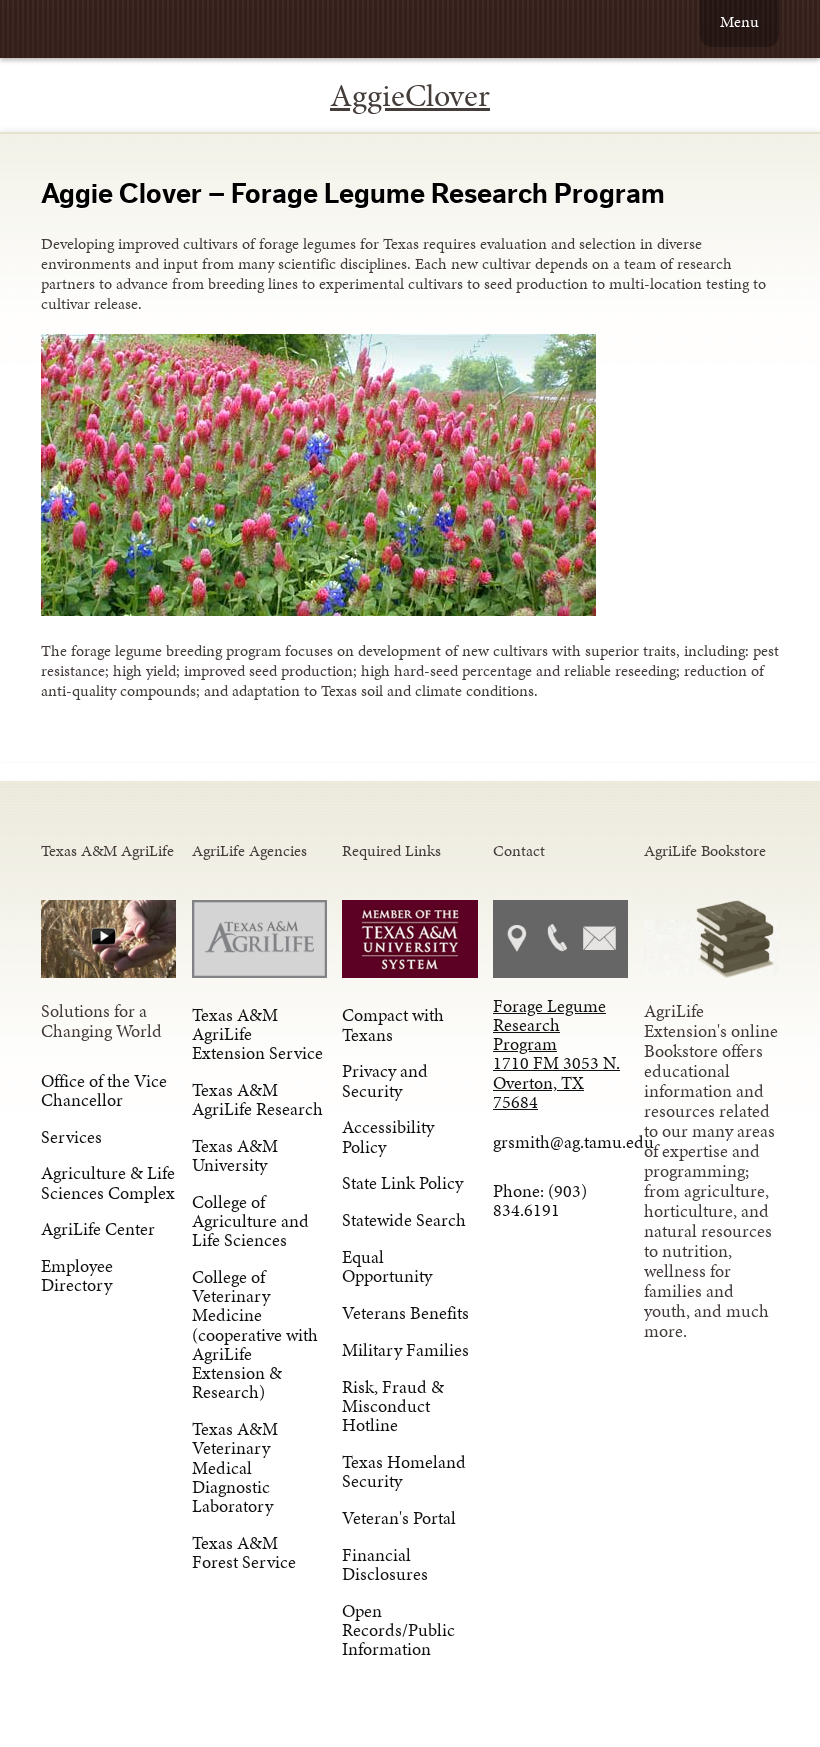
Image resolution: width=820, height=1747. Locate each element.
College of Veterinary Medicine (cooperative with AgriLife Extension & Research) (255, 1334)
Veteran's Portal (399, 1518)
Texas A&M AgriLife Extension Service (257, 1034)
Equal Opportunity (387, 1266)
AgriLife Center (98, 1229)
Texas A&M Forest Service (244, 1552)
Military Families (405, 1350)
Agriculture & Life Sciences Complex (108, 1182)
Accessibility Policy (388, 1136)
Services (71, 1137)
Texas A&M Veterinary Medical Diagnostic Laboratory (235, 1467)
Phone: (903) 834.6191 (540, 1200)
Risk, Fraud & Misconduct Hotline (393, 1406)
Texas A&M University (235, 1155)
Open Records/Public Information (398, 1630)
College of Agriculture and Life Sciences (250, 1221)
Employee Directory (77, 1275)
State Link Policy (402, 1183)
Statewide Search (404, 1220)
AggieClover (410, 95)
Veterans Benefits (405, 1313)
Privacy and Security (385, 1080)
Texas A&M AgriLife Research (257, 1099)
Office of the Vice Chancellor (104, 1090)
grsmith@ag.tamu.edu (560, 1142)
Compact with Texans (393, 1024)
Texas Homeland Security (404, 1471)
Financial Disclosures (385, 1564)
